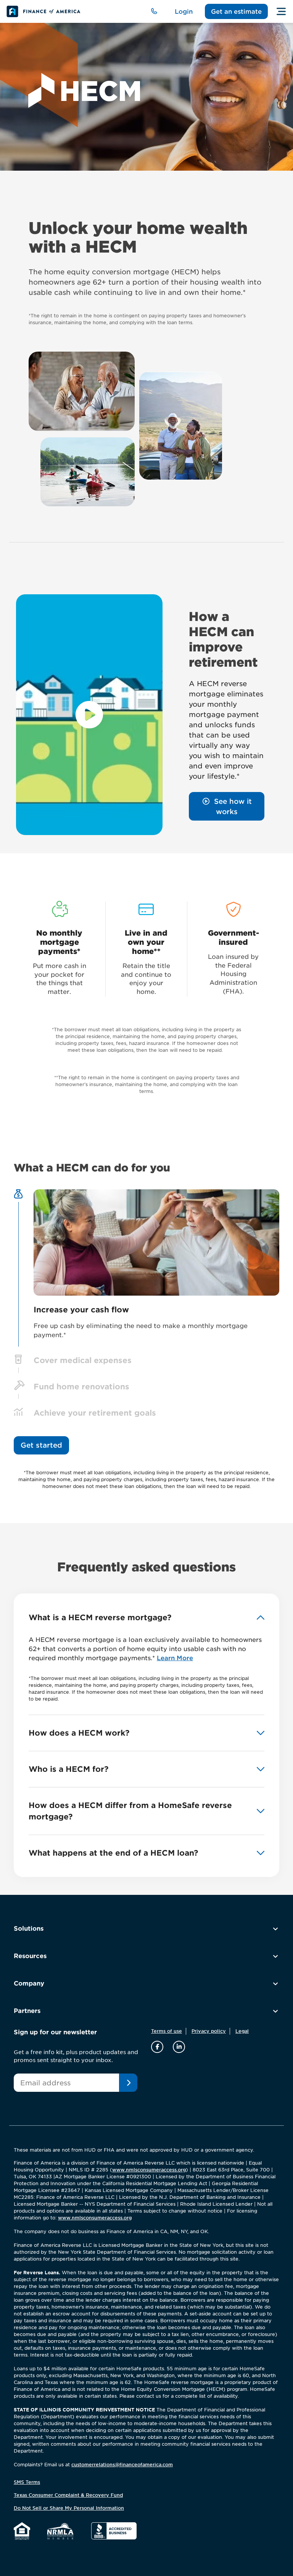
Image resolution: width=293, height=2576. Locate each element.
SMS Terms (27, 2482)
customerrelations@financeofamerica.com (122, 2464)
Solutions (29, 1928)
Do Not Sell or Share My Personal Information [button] (69, 2508)
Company (29, 1983)
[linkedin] (179, 2046)
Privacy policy (209, 2031)
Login (184, 11)
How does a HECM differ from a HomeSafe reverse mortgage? (130, 1811)
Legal (242, 2031)
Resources (30, 1956)
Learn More (175, 1658)
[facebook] (158, 2046)
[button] (227, 806)
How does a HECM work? (79, 1733)
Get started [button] (41, 1445)
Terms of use (167, 2031)
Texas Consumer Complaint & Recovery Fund (68, 2495)
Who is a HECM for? (68, 1769)
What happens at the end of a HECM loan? (113, 1853)
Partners (27, 2010)
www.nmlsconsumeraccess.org (149, 2169)
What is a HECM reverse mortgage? (100, 1618)
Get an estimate (236, 11)
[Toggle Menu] (281, 11)
